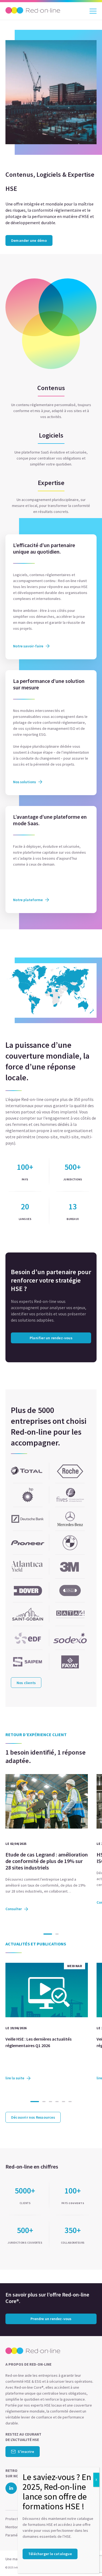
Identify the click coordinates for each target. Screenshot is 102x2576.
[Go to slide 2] (57, 1934)
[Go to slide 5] (64, 2102)
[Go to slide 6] (70, 2102)
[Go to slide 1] (48, 1934)
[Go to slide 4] (57, 2102)
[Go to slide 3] (51, 2102)
